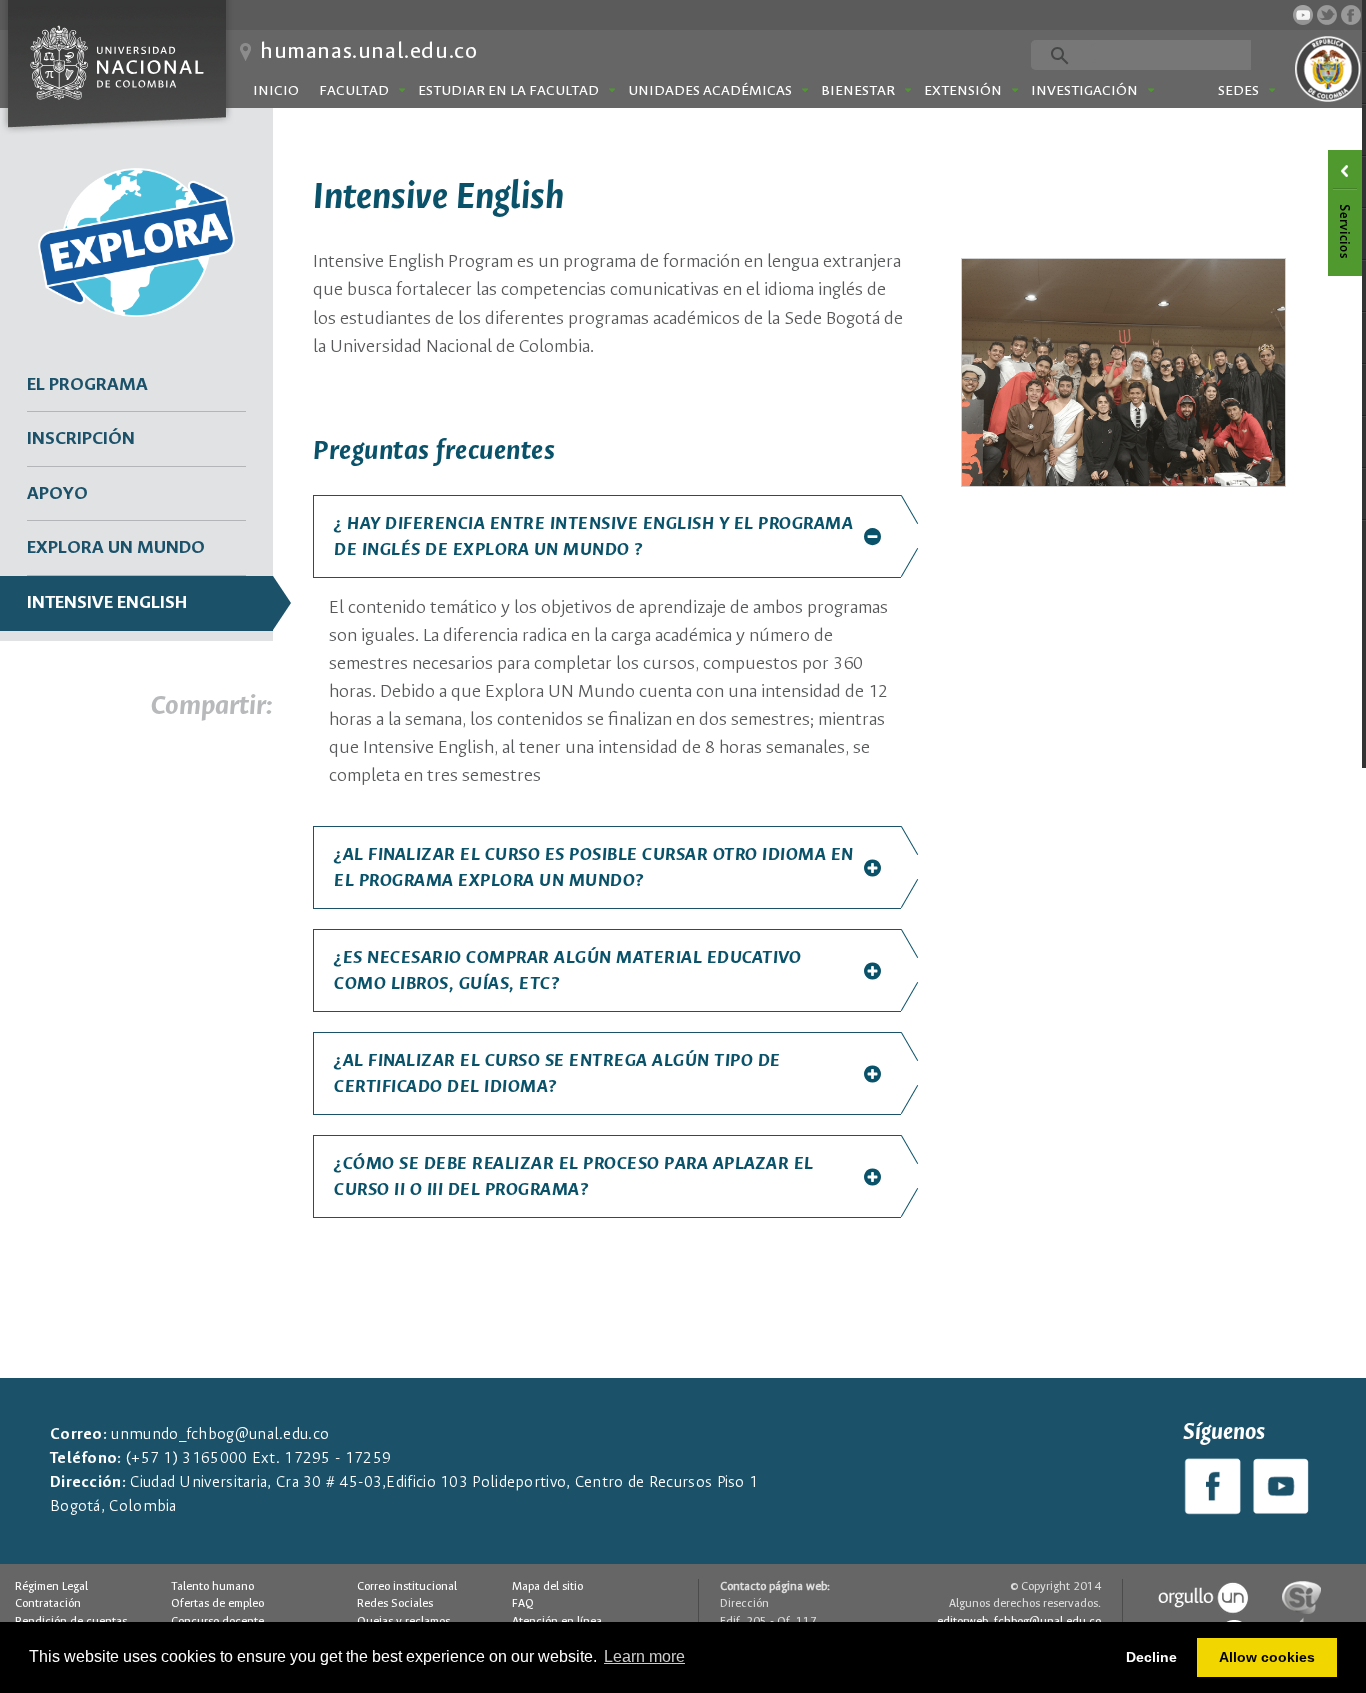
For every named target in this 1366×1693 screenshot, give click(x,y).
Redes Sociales (395, 1604)
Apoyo (57, 494)
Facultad (354, 91)
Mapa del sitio (547, 1587)
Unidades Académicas (710, 91)
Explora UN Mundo (116, 548)
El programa (87, 385)
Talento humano (212, 1587)
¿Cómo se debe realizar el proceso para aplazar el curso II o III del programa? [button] (574, 1177)
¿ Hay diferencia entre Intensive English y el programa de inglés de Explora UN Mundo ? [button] (593, 537)
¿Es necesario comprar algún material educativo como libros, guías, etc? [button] (567, 971)
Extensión (963, 91)
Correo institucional (407, 1587)
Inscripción (81, 439)
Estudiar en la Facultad (508, 91)
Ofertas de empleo (217, 1604)
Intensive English (107, 603)
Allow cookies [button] (1267, 1657)
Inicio (276, 91)
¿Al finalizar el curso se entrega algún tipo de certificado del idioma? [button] (557, 1074)
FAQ (523, 1604)
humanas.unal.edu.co (368, 52)
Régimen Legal (51, 1587)
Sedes (1238, 91)
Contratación (48, 1604)
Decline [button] (1151, 1657)
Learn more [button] (644, 1656)
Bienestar (858, 91)
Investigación (1084, 91)
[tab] (607, 536)
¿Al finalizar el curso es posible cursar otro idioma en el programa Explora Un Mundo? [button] (594, 868)
